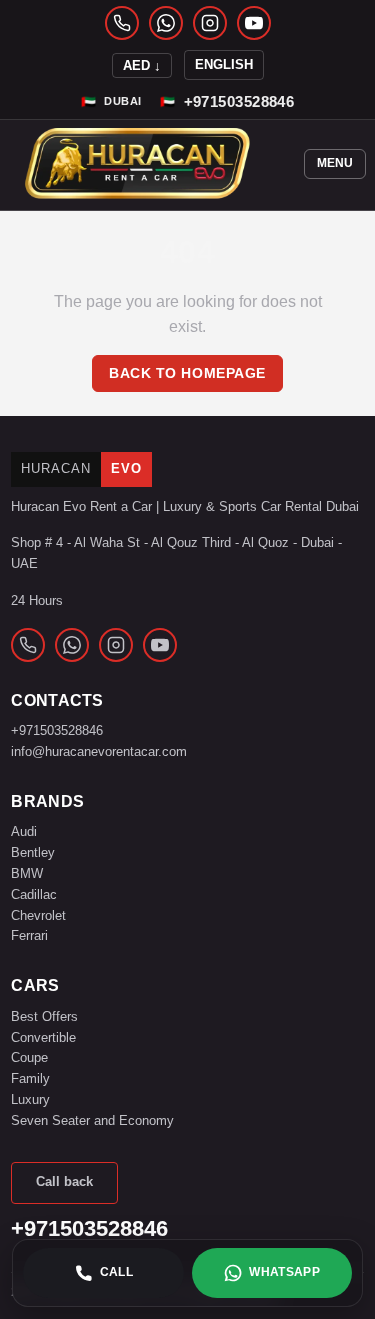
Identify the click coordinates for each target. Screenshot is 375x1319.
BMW (27, 873)
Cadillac (34, 894)
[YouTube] (254, 23)
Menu (335, 163)
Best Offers (44, 1016)
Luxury (30, 1099)
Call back (64, 1181)
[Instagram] (210, 23)
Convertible (43, 1037)
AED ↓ (142, 65)
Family (30, 1078)
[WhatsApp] (166, 23)
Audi (24, 831)
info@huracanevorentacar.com (99, 751)
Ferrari (29, 935)
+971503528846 (57, 730)
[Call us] (122, 23)
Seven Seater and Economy (92, 1120)
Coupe (29, 1057)
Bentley (33, 852)
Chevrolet (38, 915)
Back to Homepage (187, 373)
